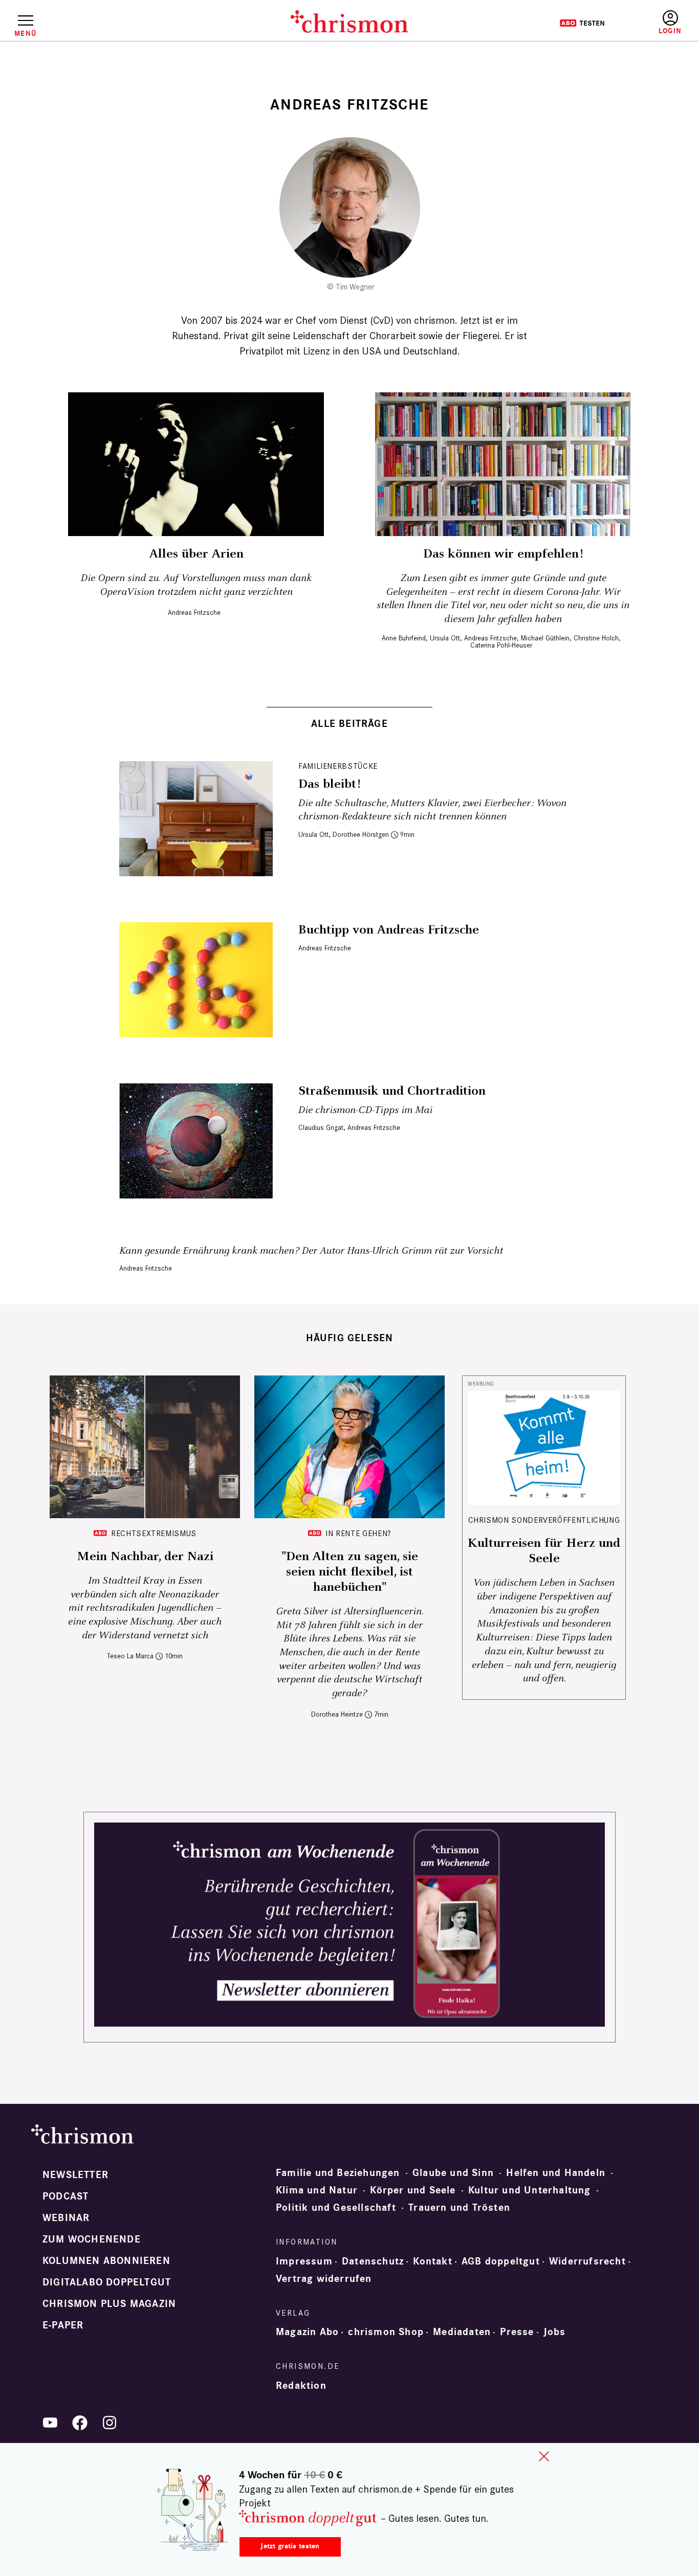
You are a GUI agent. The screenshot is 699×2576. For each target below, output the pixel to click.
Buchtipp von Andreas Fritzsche (389, 930)
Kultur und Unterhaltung (530, 2190)
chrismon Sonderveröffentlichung (544, 1520)
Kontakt (432, 2261)
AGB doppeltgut (501, 2261)
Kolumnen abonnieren (106, 2261)
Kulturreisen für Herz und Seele (544, 1551)
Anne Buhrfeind (404, 638)
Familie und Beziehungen (338, 2173)
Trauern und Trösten (459, 2208)
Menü (25, 33)
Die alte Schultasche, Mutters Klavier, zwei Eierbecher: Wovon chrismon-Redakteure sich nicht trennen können (432, 810)
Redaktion (301, 2386)
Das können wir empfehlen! (503, 554)
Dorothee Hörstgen (361, 835)
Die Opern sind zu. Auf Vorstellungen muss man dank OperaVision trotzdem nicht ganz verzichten (196, 585)
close (544, 2456)
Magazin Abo (307, 2332)
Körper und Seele (413, 2190)
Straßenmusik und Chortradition (392, 1091)
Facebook (80, 2423)
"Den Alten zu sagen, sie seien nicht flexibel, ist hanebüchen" (350, 1572)
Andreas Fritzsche (194, 613)
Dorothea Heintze (337, 1714)
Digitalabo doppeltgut (107, 2282)
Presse (517, 2332)
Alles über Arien (196, 554)
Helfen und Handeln (556, 2173)
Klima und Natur (317, 2190)
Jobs (555, 2332)
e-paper (63, 2325)
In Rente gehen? (358, 1533)
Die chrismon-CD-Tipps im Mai (365, 1110)
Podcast (65, 2196)
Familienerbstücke (338, 766)
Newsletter (75, 2175)
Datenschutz (373, 2261)
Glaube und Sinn (453, 2173)
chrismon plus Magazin (109, 2304)
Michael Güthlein (545, 638)
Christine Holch (596, 638)
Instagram (110, 2423)
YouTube (50, 2423)
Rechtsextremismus (154, 1533)
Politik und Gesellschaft (336, 2208)
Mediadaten (462, 2332)
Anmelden (670, 23)
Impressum (304, 2261)
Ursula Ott (445, 638)
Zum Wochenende (92, 2239)
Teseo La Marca (130, 1656)
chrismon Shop (386, 2332)
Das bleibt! (329, 784)
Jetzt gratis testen (290, 2546)
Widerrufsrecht (587, 2261)
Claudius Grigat (321, 1128)
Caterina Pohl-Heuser (501, 645)
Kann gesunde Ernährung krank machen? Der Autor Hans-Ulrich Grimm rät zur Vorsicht (311, 1251)
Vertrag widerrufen (324, 2279)
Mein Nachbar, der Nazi (145, 1557)
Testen (582, 23)
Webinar (66, 2218)
